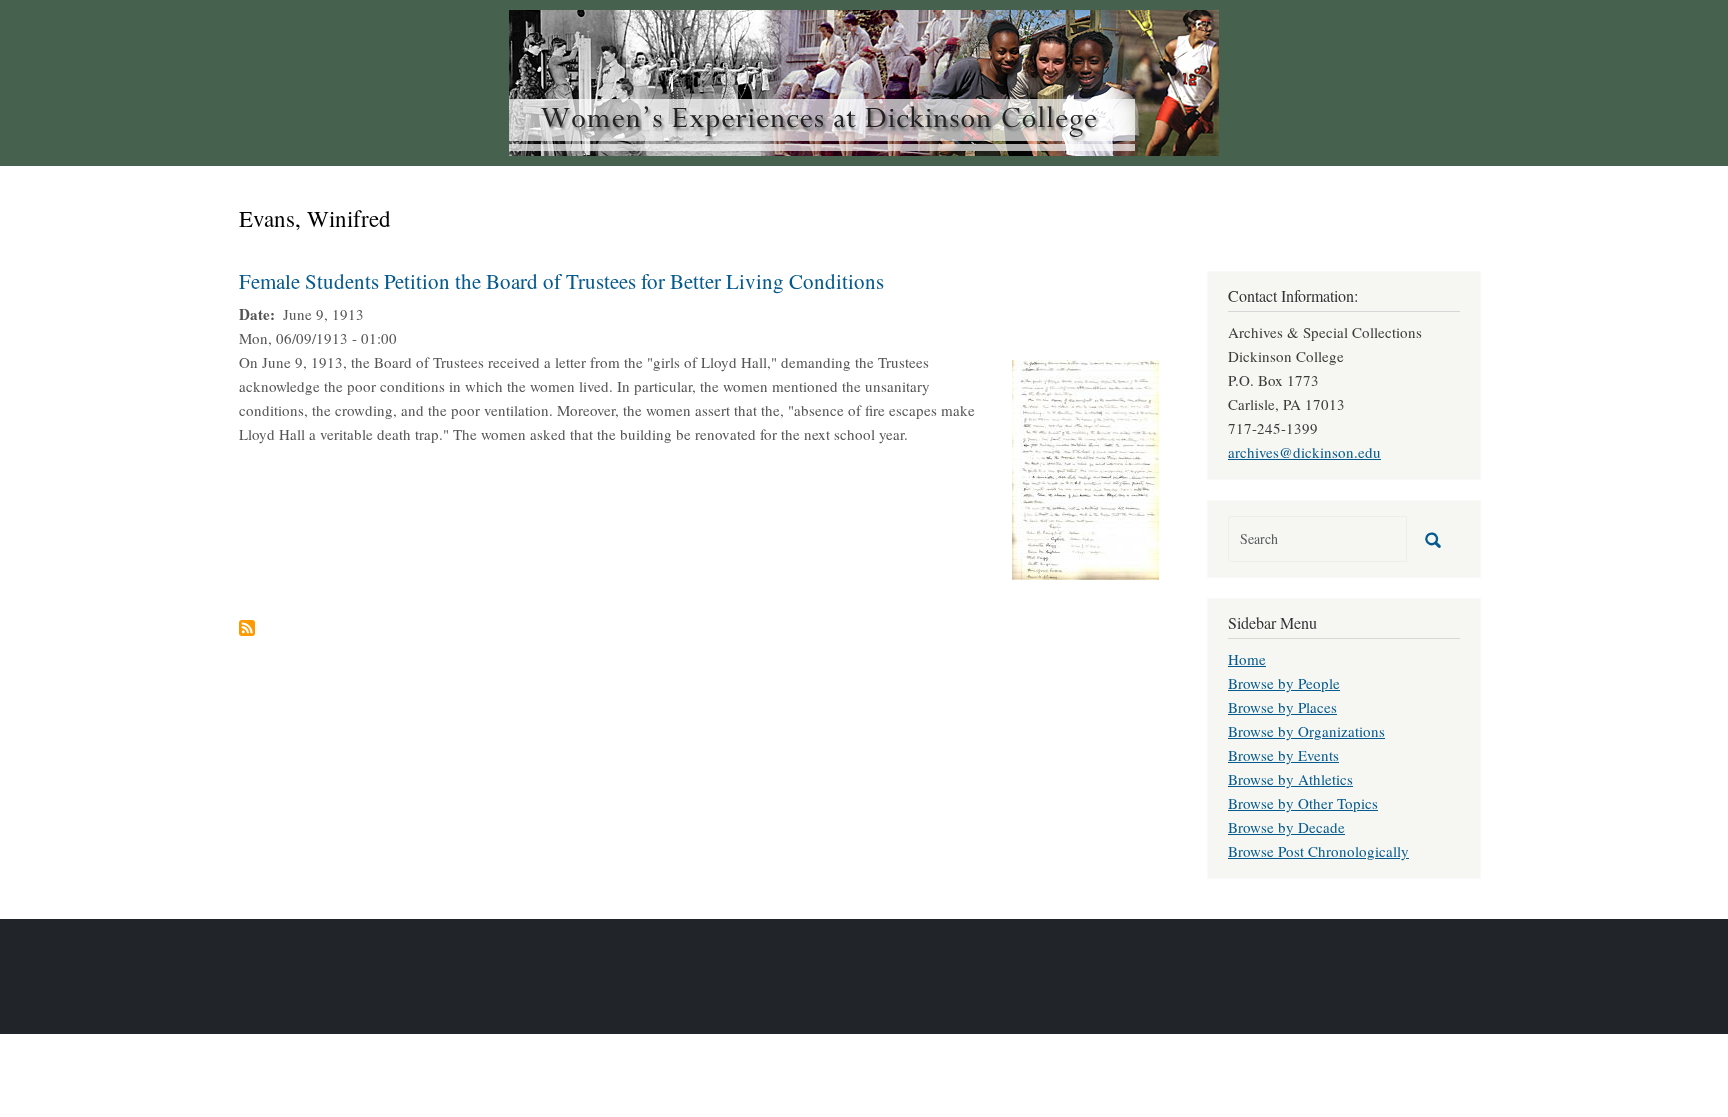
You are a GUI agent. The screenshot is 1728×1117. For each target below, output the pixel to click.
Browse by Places (1282, 707)
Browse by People (1284, 683)
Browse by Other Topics (1303, 803)
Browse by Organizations (1306, 731)
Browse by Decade (1286, 827)
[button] (1085, 467)
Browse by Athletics (1290, 779)
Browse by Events (1283, 755)
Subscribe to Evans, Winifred (247, 628)
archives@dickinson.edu (1304, 452)
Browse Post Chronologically (1318, 851)
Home (1247, 659)
